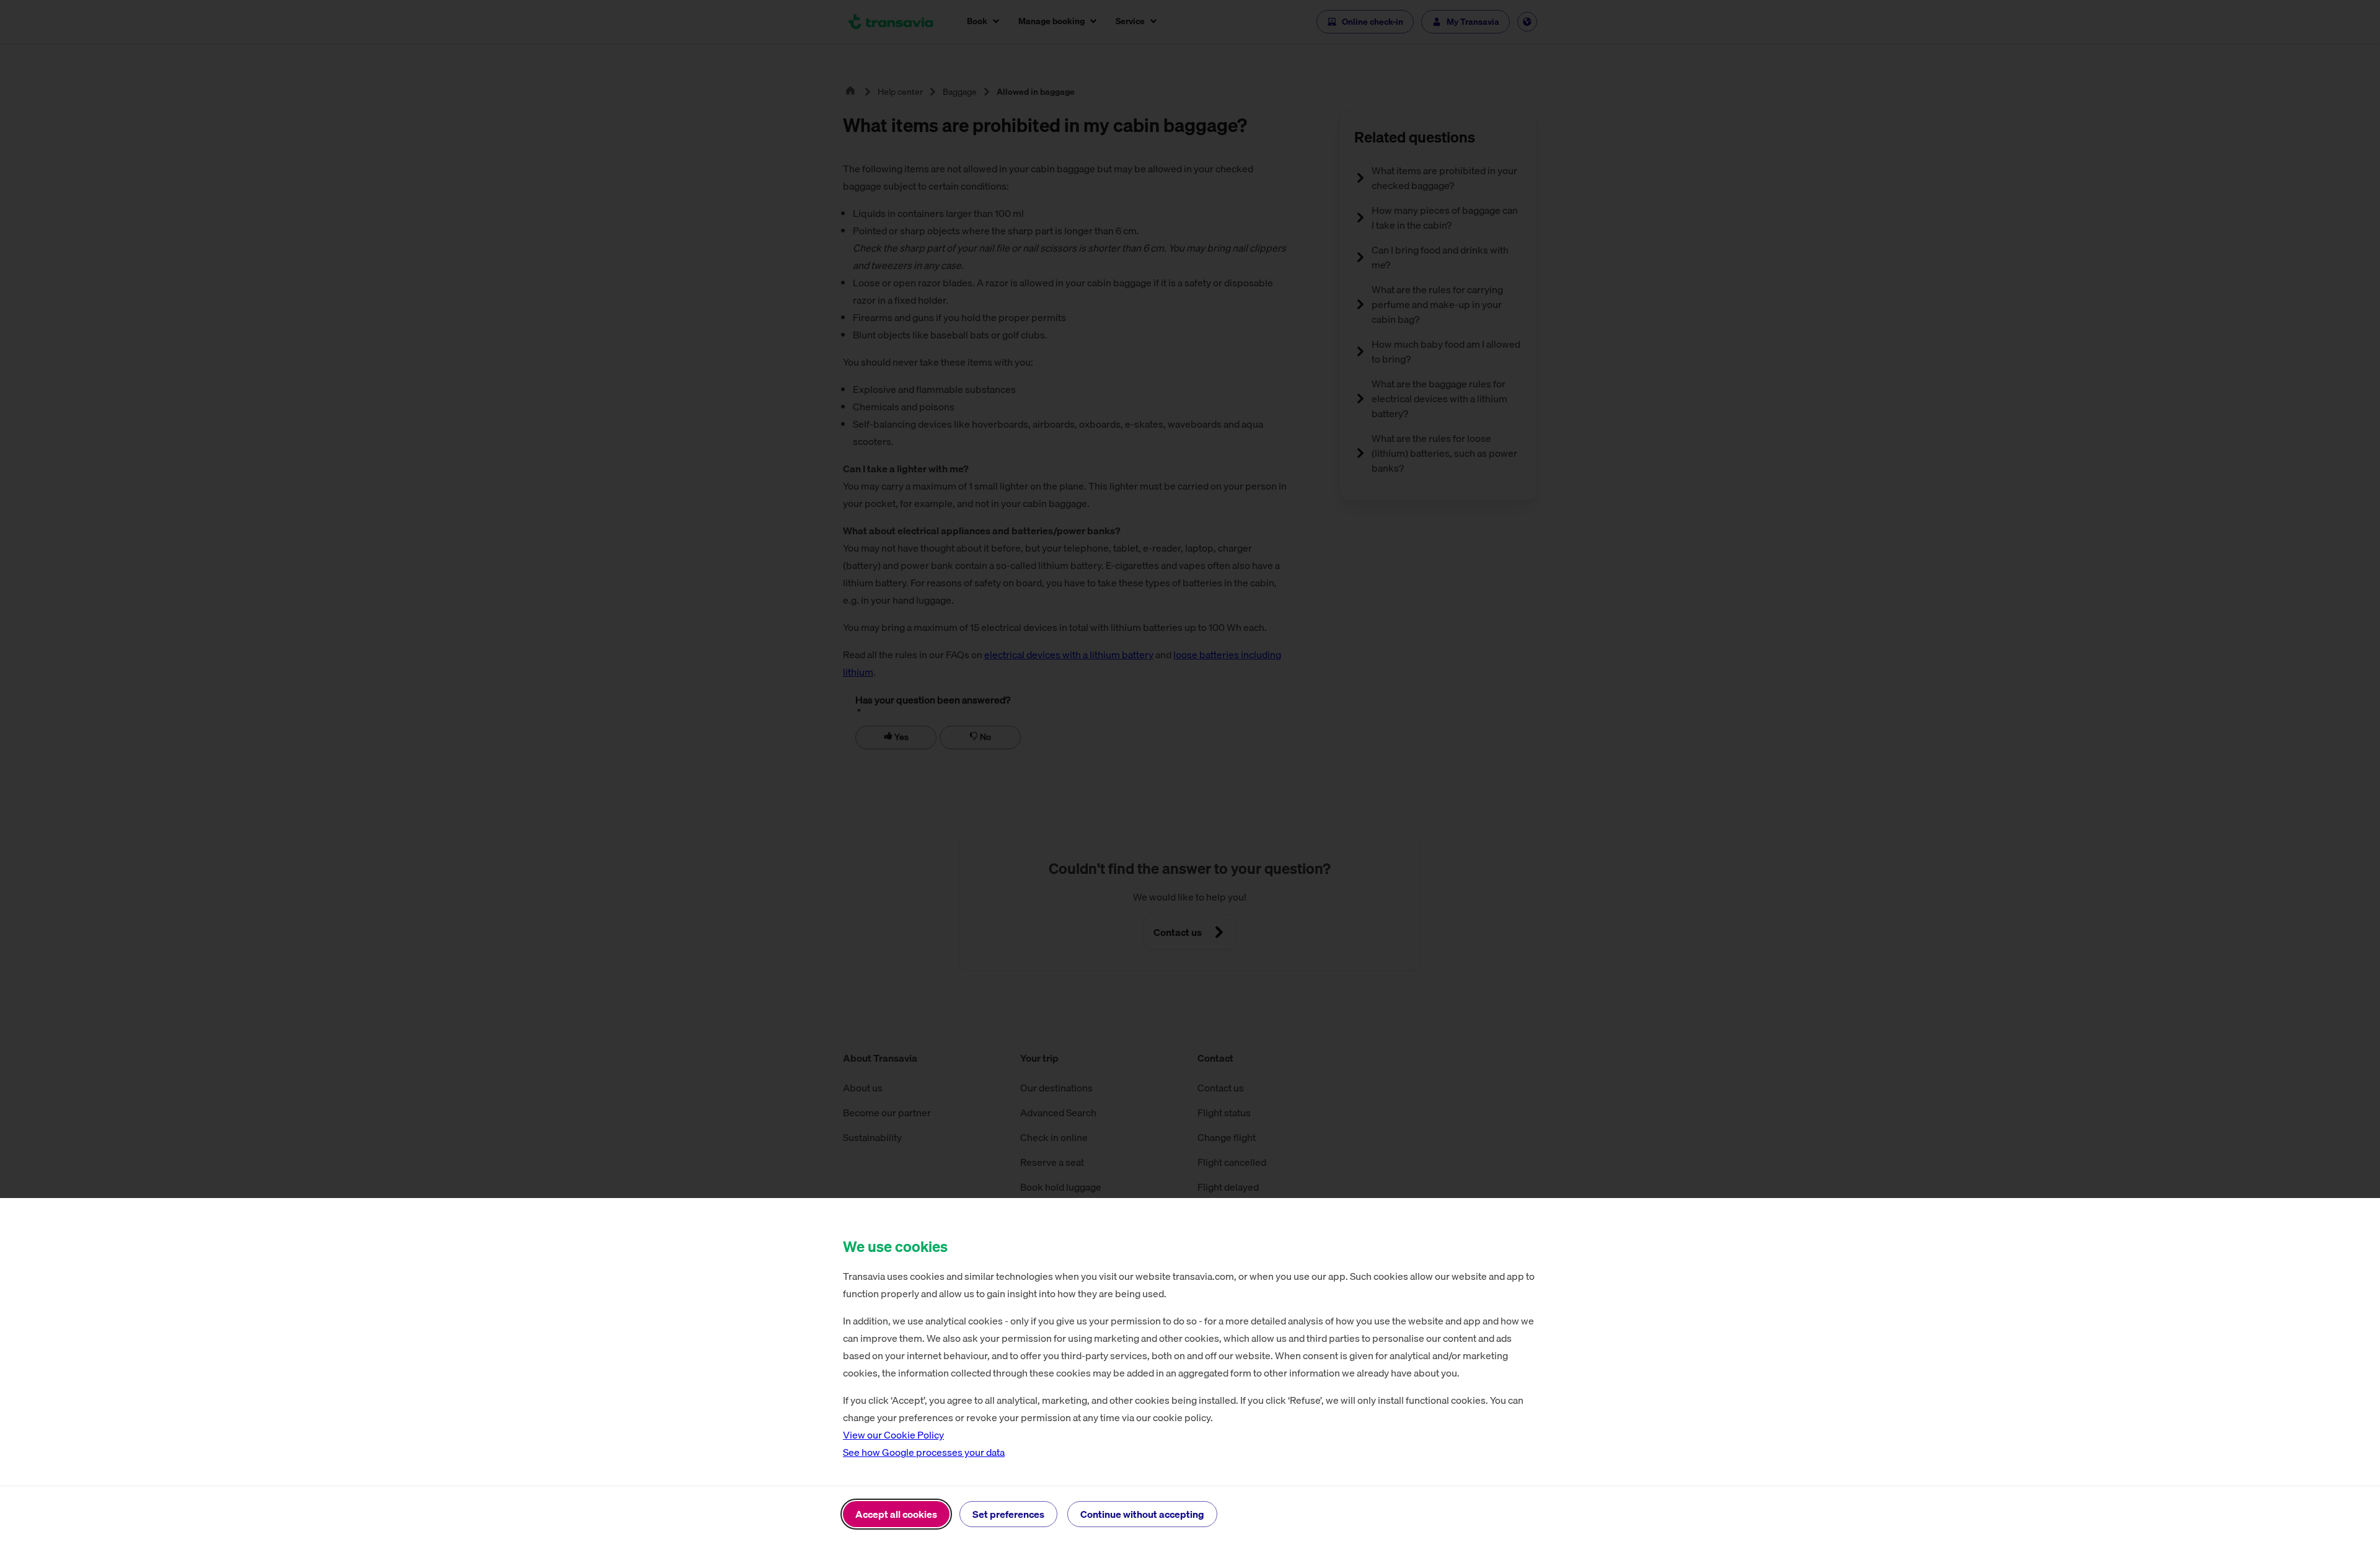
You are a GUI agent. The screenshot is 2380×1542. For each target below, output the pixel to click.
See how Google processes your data (924, 1452)
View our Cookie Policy (893, 1435)
